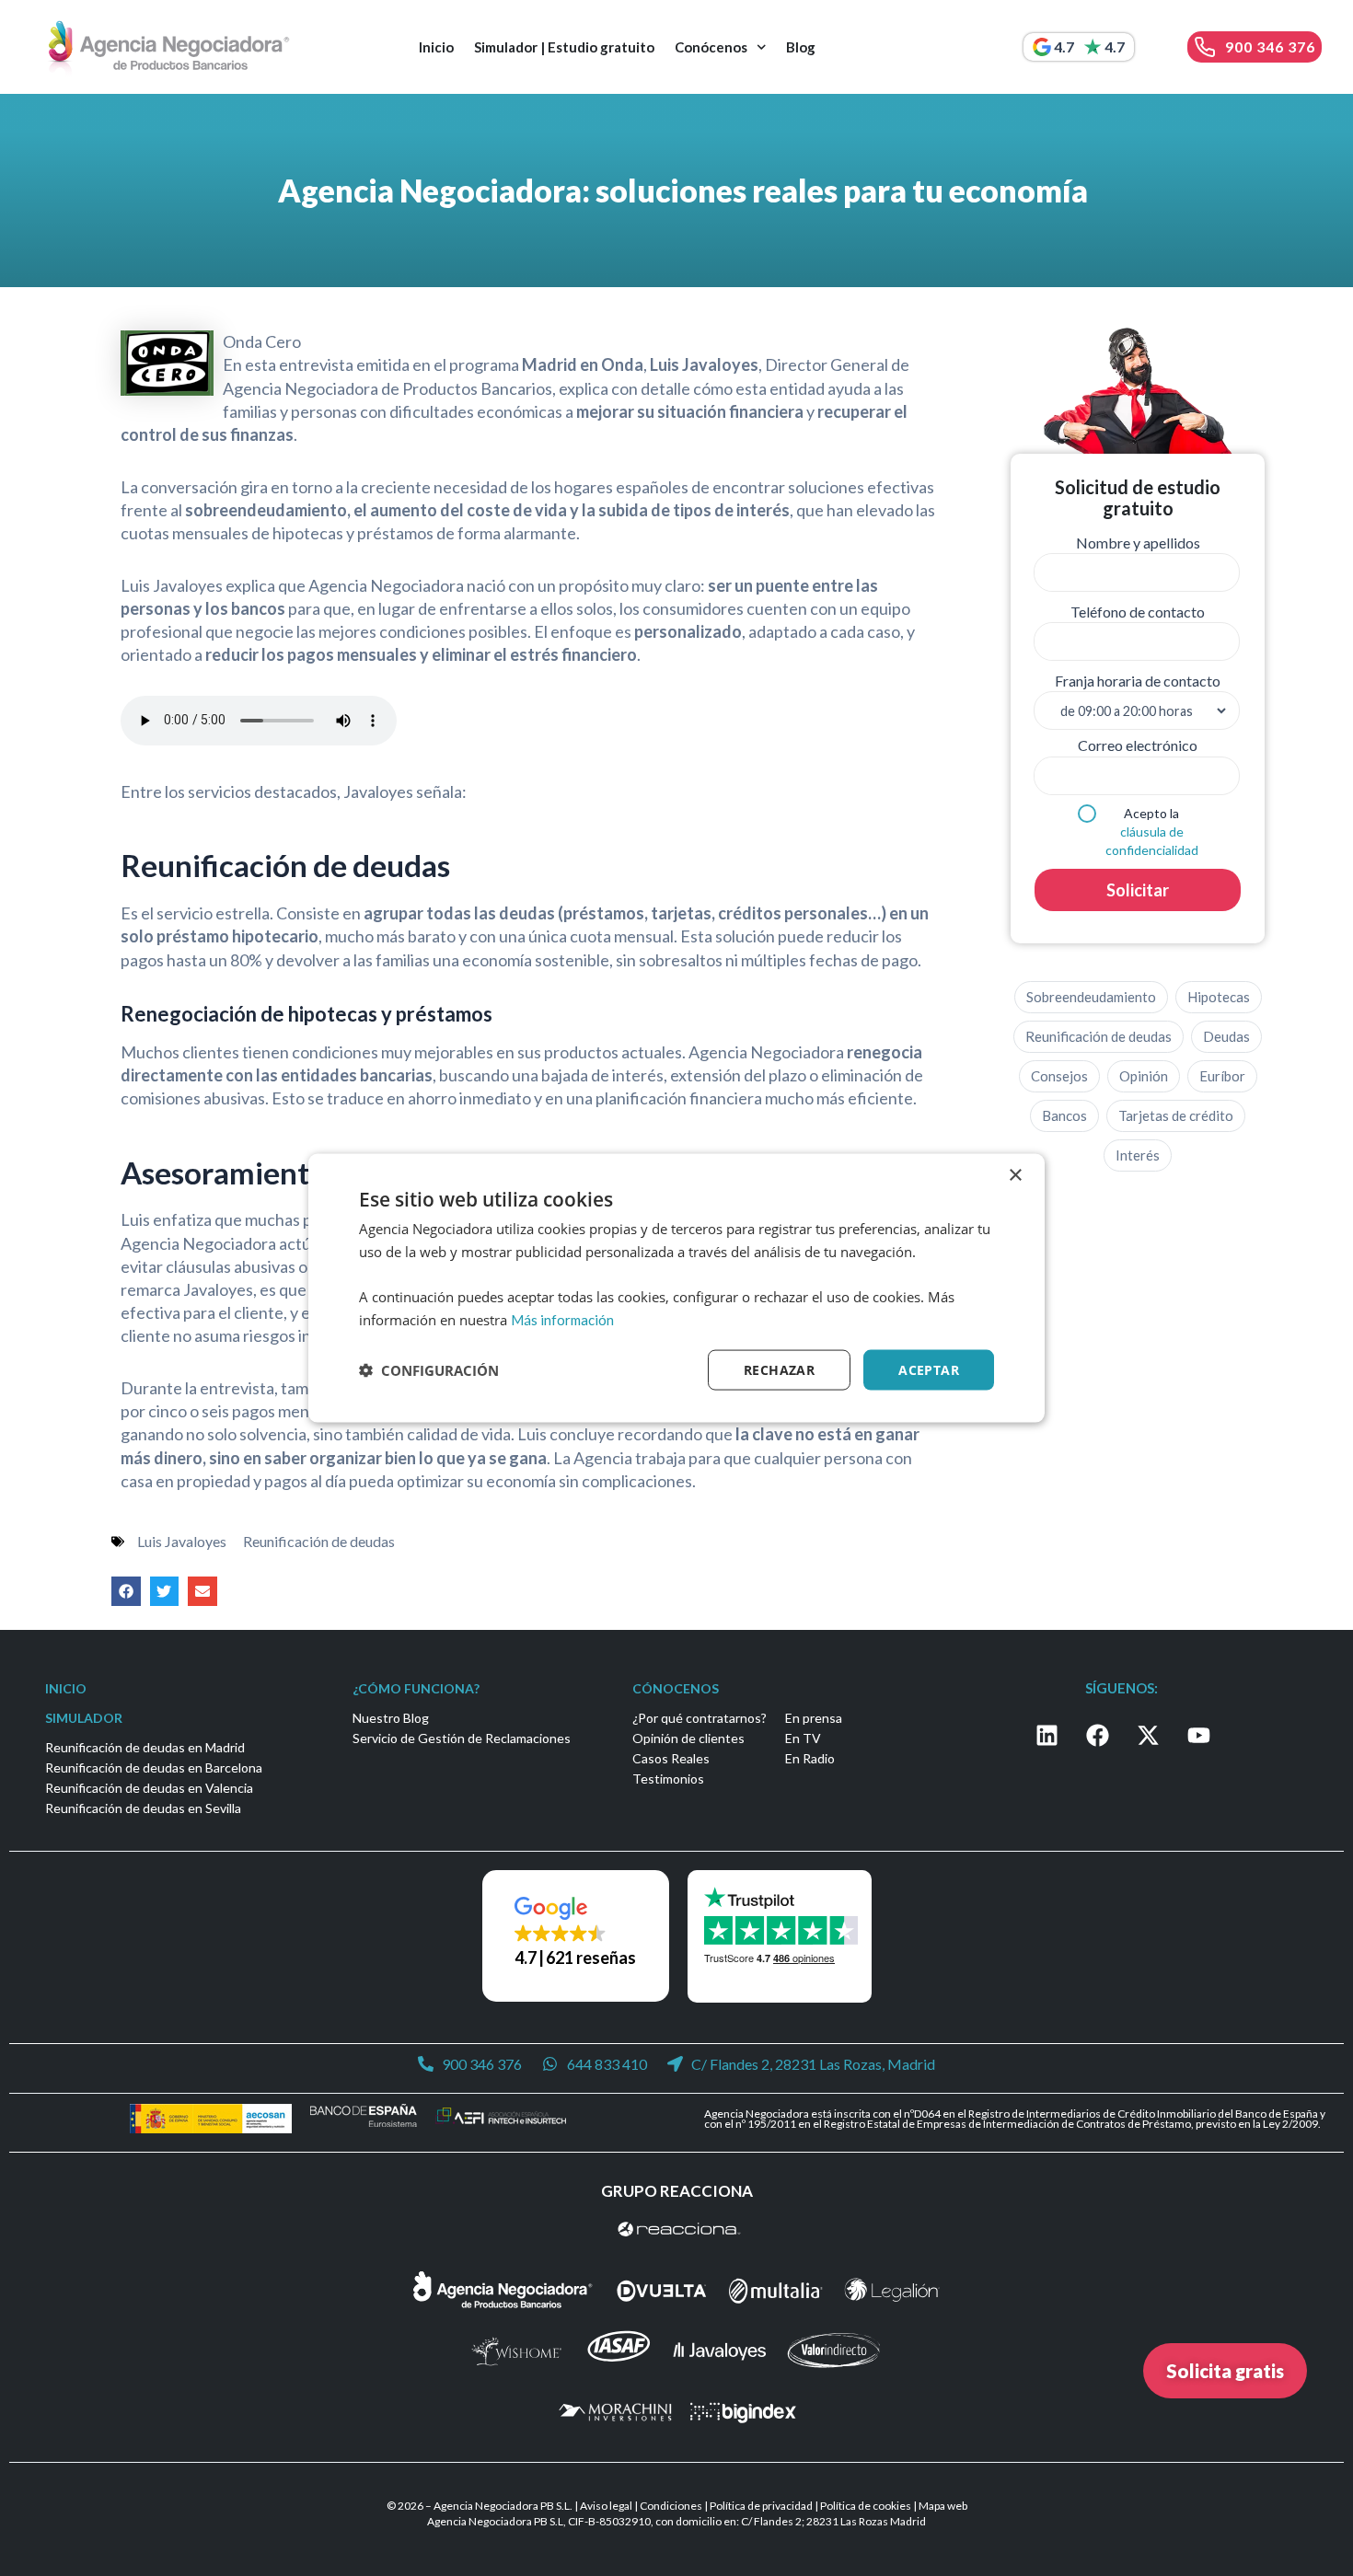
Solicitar (1138, 890)
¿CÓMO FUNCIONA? (416, 1688)
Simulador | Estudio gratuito (564, 47)
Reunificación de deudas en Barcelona (154, 1767)
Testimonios (668, 1779)
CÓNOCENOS (676, 1688)
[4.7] (1042, 47)
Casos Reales (671, 1758)
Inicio (436, 47)
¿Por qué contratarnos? (700, 1718)
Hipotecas (1219, 997)
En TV (803, 1738)
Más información (562, 1319)
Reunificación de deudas (319, 1541)
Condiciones (671, 2506)
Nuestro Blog (391, 1718)
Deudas (1226, 1036)
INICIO (66, 1688)
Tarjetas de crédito (1176, 1115)
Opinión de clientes (688, 1738)
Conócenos (711, 47)
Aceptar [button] (929, 1369)
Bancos (1064, 1115)
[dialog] (676, 1288)
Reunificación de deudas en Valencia (149, 1788)
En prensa (814, 1718)
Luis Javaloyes (182, 1541)
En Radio (810, 1758)
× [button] (1015, 1175)
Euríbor (1222, 1076)
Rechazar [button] (779, 1369)
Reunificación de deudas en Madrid (145, 1747)
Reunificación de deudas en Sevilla (143, 1808)
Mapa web (943, 2506)
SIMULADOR (84, 1718)
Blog (801, 47)
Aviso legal (606, 2506)
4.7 (1064, 46)
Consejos (1059, 1076)
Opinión (1144, 1076)
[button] (126, 1591)
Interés (1138, 1155)
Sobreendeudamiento (1091, 997)
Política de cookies (866, 2506)
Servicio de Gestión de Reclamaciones (462, 1738)
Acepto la (1152, 832)
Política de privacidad (761, 2506)
